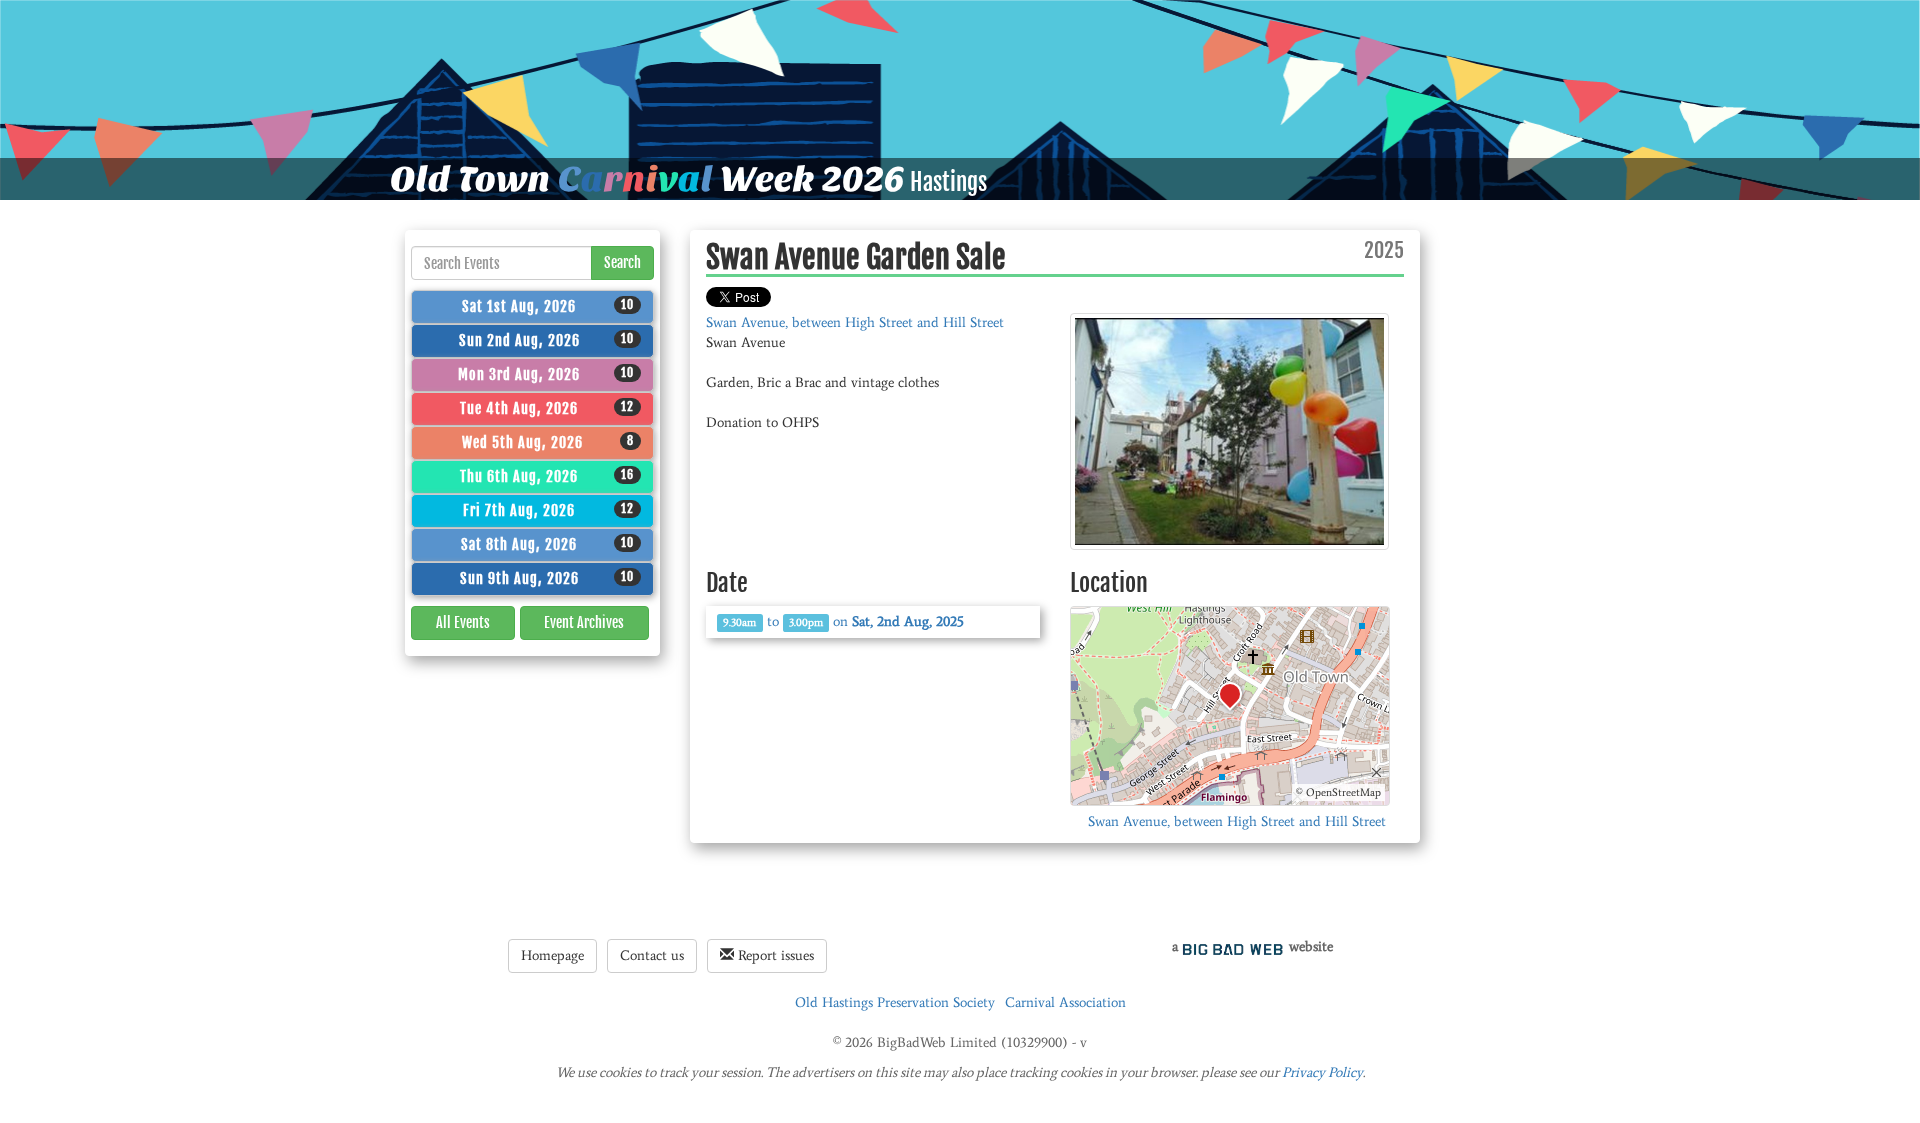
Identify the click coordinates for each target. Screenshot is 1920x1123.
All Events (463, 622)
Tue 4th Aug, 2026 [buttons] (547, 408)
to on (843, 621)
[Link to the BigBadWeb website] (1233, 946)
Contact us (652, 955)
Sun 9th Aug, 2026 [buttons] (547, 578)
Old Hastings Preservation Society (895, 1002)
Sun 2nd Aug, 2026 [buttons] (547, 340)
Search (622, 262)
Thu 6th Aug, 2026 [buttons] (547, 476)
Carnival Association (1065, 1002)
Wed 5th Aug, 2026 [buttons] (548, 442)
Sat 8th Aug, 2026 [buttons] (547, 544)
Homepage (552, 955)
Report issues (774, 955)
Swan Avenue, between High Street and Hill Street (855, 322)
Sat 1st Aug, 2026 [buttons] (548, 306)
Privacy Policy (1322, 1072)
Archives (584, 622)
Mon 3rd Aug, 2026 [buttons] (546, 374)
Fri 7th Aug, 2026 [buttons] (548, 510)
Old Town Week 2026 (647, 179)
